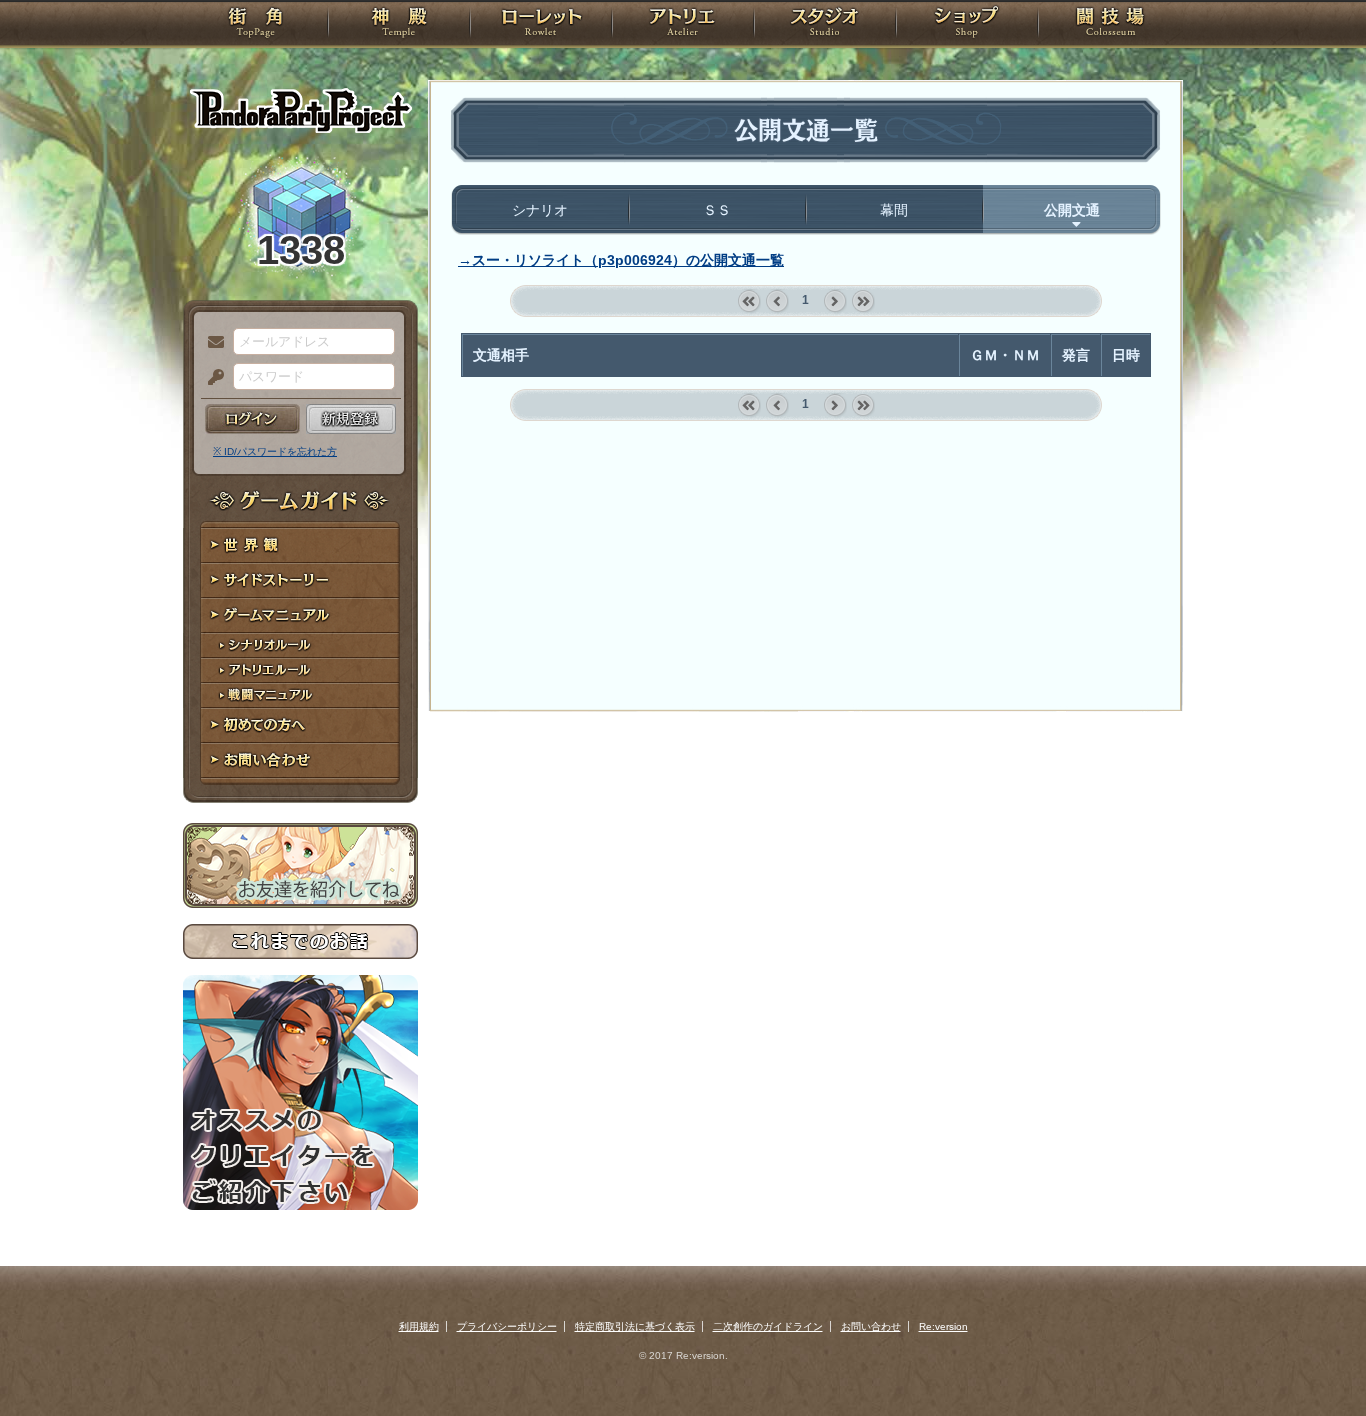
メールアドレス (211, 343)
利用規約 (419, 1326)
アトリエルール (300, 670)
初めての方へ (300, 725)
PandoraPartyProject (300, 110)
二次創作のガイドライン (768, 1326)
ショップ (967, 25)
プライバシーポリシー (507, 1326)
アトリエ (683, 25)
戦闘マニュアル (300, 695)
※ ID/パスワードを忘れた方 (275, 451)
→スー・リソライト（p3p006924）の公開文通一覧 (621, 260)
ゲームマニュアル (300, 615)
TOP (255, 25)
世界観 (300, 545)
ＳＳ (717, 210)
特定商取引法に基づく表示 (635, 1326)
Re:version (943, 1326)
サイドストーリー (300, 580)
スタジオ (825, 25)
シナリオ (540, 210)
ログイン (252, 419)
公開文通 (1072, 210)
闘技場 (1110, 25)
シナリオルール (300, 645)
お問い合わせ (300, 760)
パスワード (211, 378)
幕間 (894, 210)
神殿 (399, 25)
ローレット (541, 25)
